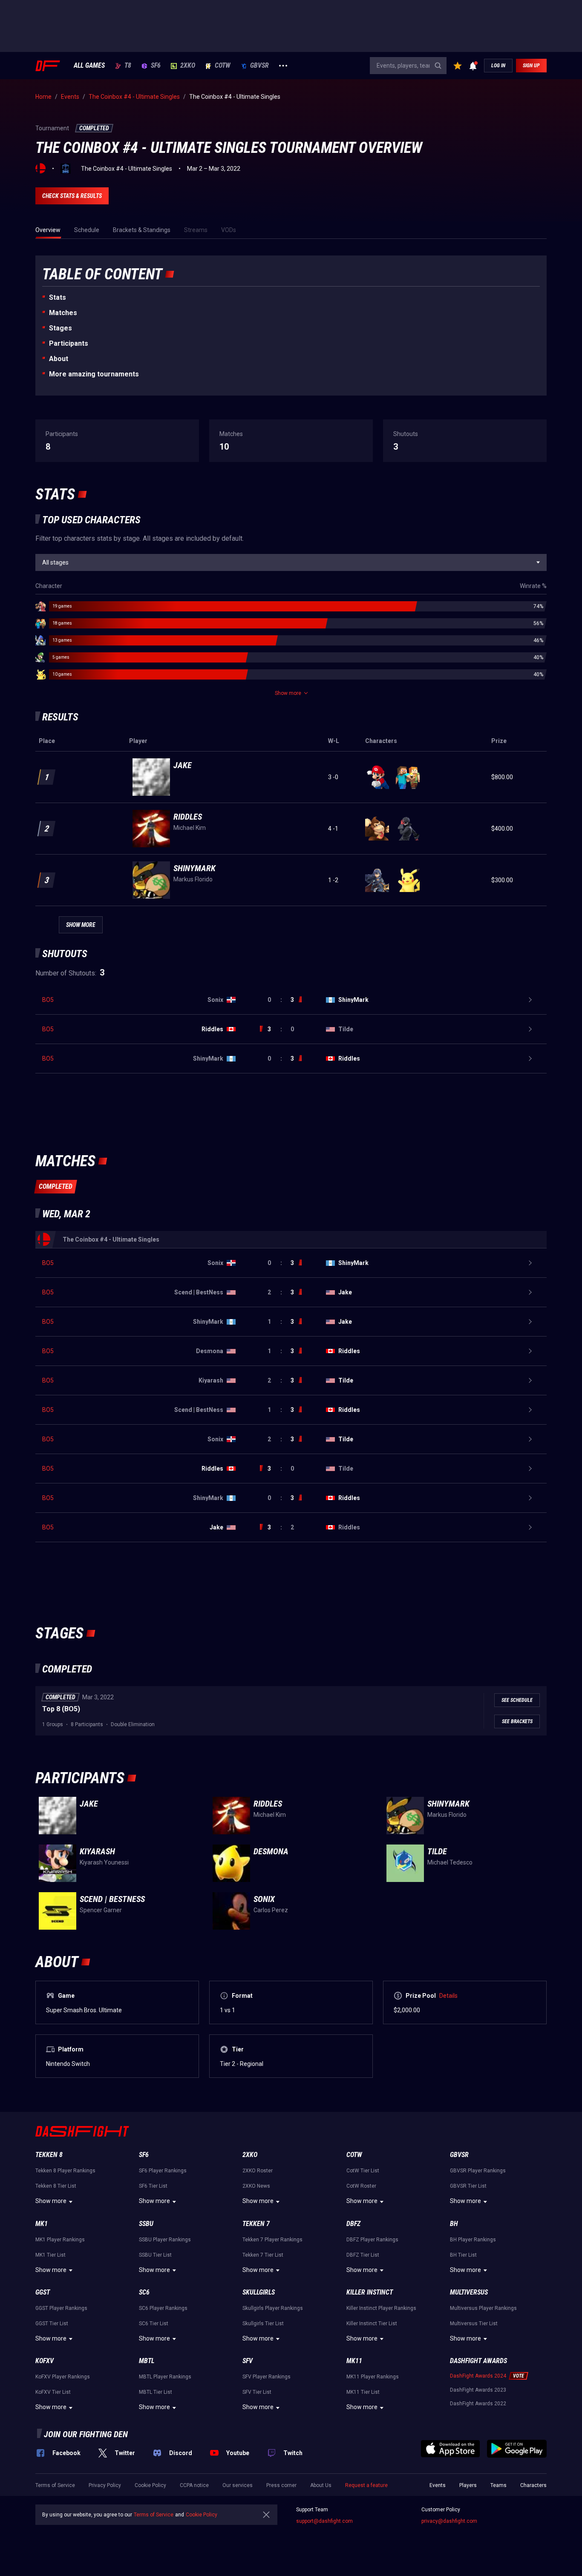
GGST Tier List (52, 2324)
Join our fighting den (86, 2434)
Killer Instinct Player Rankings (381, 2308)
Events (438, 2485)
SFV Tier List (257, 2392)
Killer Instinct (370, 2292)
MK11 (354, 2361)
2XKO (188, 66)
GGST (43, 2292)
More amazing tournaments (94, 374)
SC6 (144, 2292)
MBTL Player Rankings (165, 2377)
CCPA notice (194, 2485)
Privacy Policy (105, 2485)
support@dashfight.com (324, 2521)
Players (468, 2485)
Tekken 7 (256, 2224)
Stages (61, 328)
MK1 (42, 2224)
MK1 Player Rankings (60, 2240)
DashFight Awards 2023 (478, 2390)
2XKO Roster (258, 2171)
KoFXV (45, 2361)
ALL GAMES (89, 66)
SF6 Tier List (153, 2186)
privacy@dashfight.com (449, 2521)
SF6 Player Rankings (163, 2171)
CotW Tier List (363, 2171)
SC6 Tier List (154, 2324)
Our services (238, 2485)
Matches (63, 313)
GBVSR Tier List (468, 2186)
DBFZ (353, 2224)
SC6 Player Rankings (163, 2308)
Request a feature (366, 2485)
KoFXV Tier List (53, 2392)
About (59, 359)
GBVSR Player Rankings (478, 2171)
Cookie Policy (150, 2485)
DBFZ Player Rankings (372, 2240)
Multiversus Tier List (474, 2324)
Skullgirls (259, 2292)
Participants (69, 343)
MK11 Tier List (363, 2392)
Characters (533, 2485)
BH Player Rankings (473, 2240)
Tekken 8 (49, 2155)
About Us (321, 2485)
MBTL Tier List (156, 2392)
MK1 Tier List (50, 2255)
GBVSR (259, 66)
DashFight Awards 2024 (478, 2376)
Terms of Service (55, 2485)
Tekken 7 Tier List (263, 2255)
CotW (223, 66)
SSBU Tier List (155, 2255)
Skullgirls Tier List (263, 2324)
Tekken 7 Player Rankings (272, 2240)
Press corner (281, 2485)
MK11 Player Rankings (373, 2377)
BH (454, 2224)
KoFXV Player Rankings (63, 2377)
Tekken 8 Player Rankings (65, 2171)
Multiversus (469, 2292)
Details (448, 1996)
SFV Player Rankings (267, 2377)
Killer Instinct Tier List (372, 2324)
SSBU (146, 2224)
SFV (248, 2361)
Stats (58, 297)
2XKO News (256, 2186)
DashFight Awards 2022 (478, 2404)
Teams (498, 2485)
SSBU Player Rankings (165, 2240)
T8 (128, 66)
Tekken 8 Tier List (56, 2186)
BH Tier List (463, 2255)
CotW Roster (361, 2186)
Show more (51, 2201)
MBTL (147, 2361)
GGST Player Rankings (61, 2308)
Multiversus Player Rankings (483, 2308)
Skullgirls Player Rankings (273, 2308)
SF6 (156, 66)
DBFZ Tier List (363, 2255)
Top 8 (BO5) (61, 1709)
